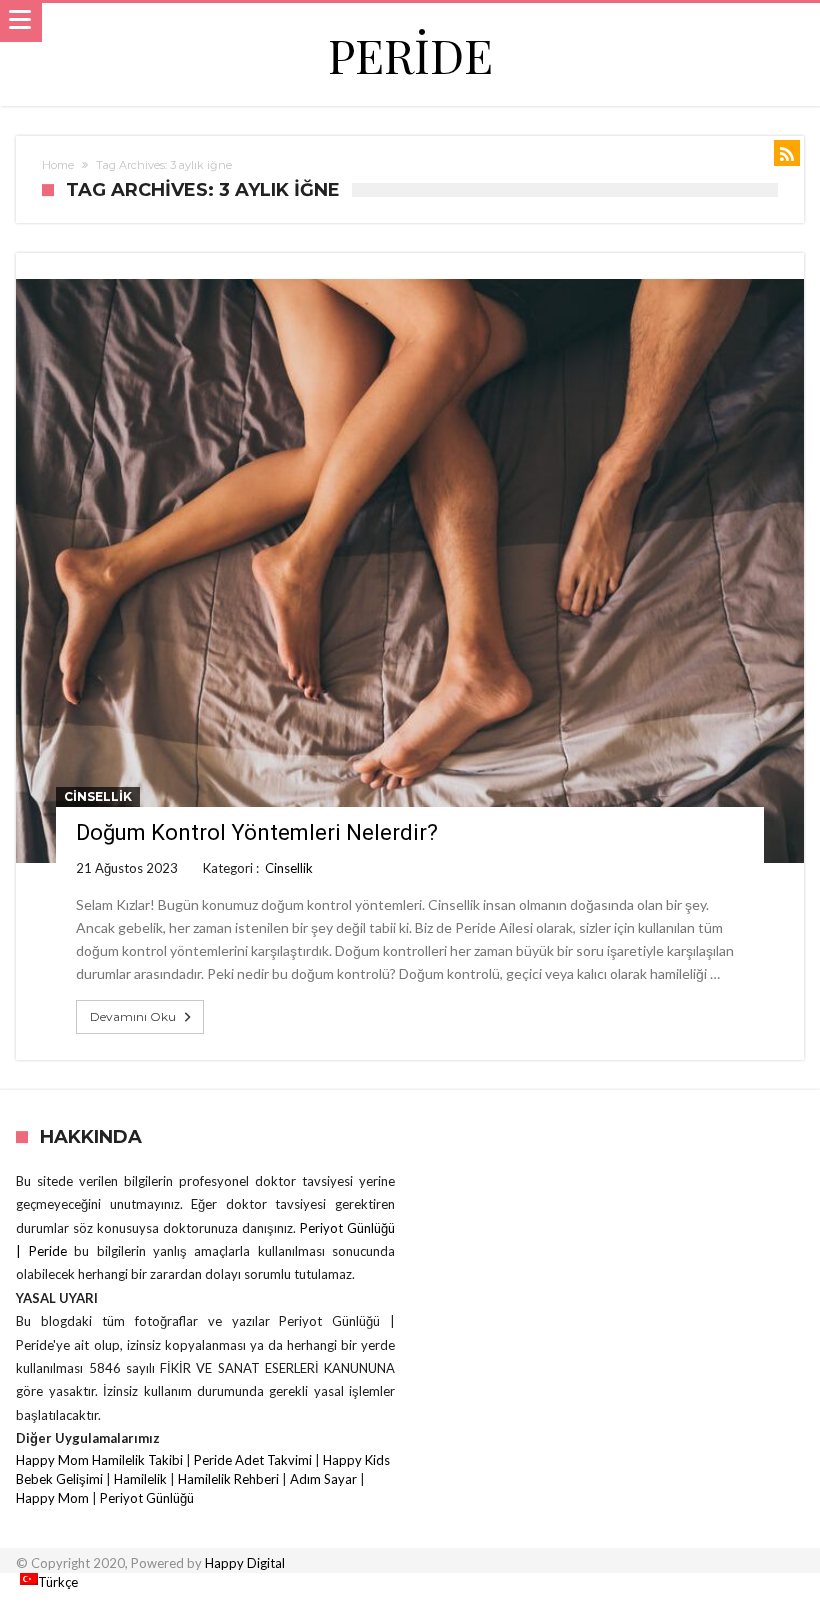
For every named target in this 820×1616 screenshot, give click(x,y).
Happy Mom (52, 1498)
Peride (410, 54)
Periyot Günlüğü (147, 1498)
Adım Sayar (323, 1479)
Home (58, 165)
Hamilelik (140, 1479)
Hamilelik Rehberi (228, 1479)
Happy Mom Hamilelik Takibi (99, 1460)
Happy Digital (245, 1563)
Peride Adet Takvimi (253, 1460)
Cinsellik (98, 796)
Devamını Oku (133, 1016)
